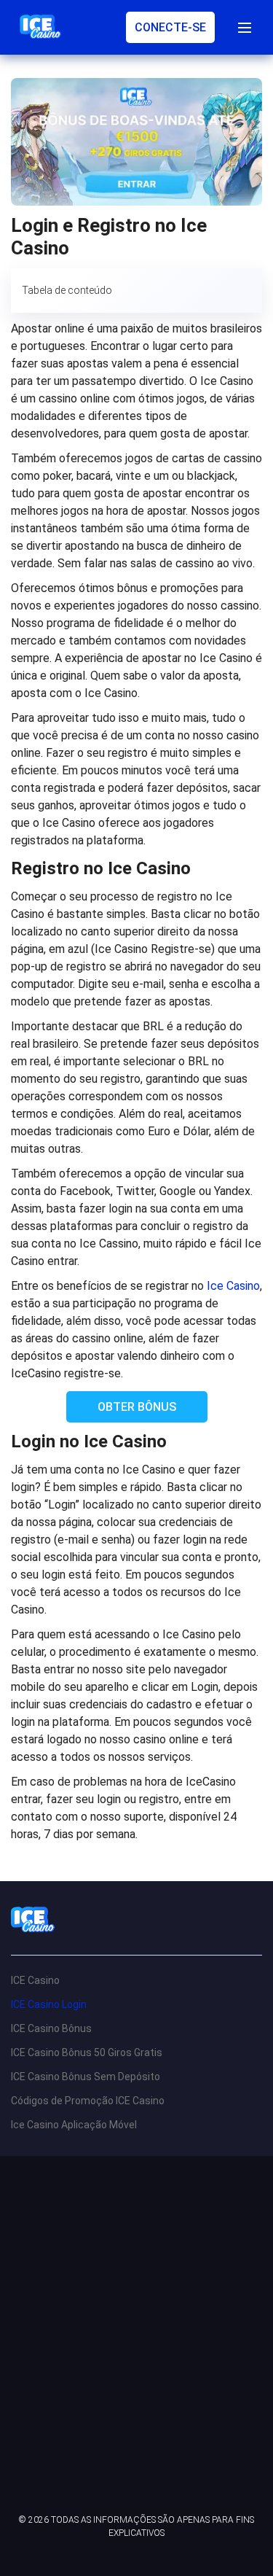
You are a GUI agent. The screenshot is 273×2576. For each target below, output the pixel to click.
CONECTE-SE (170, 27)
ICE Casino (35, 1980)
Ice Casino (233, 1286)
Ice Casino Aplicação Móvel (74, 2125)
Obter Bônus (137, 1407)
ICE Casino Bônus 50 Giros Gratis (87, 2052)
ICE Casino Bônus (51, 2028)
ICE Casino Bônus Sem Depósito (86, 2077)
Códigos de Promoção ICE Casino (88, 2101)
